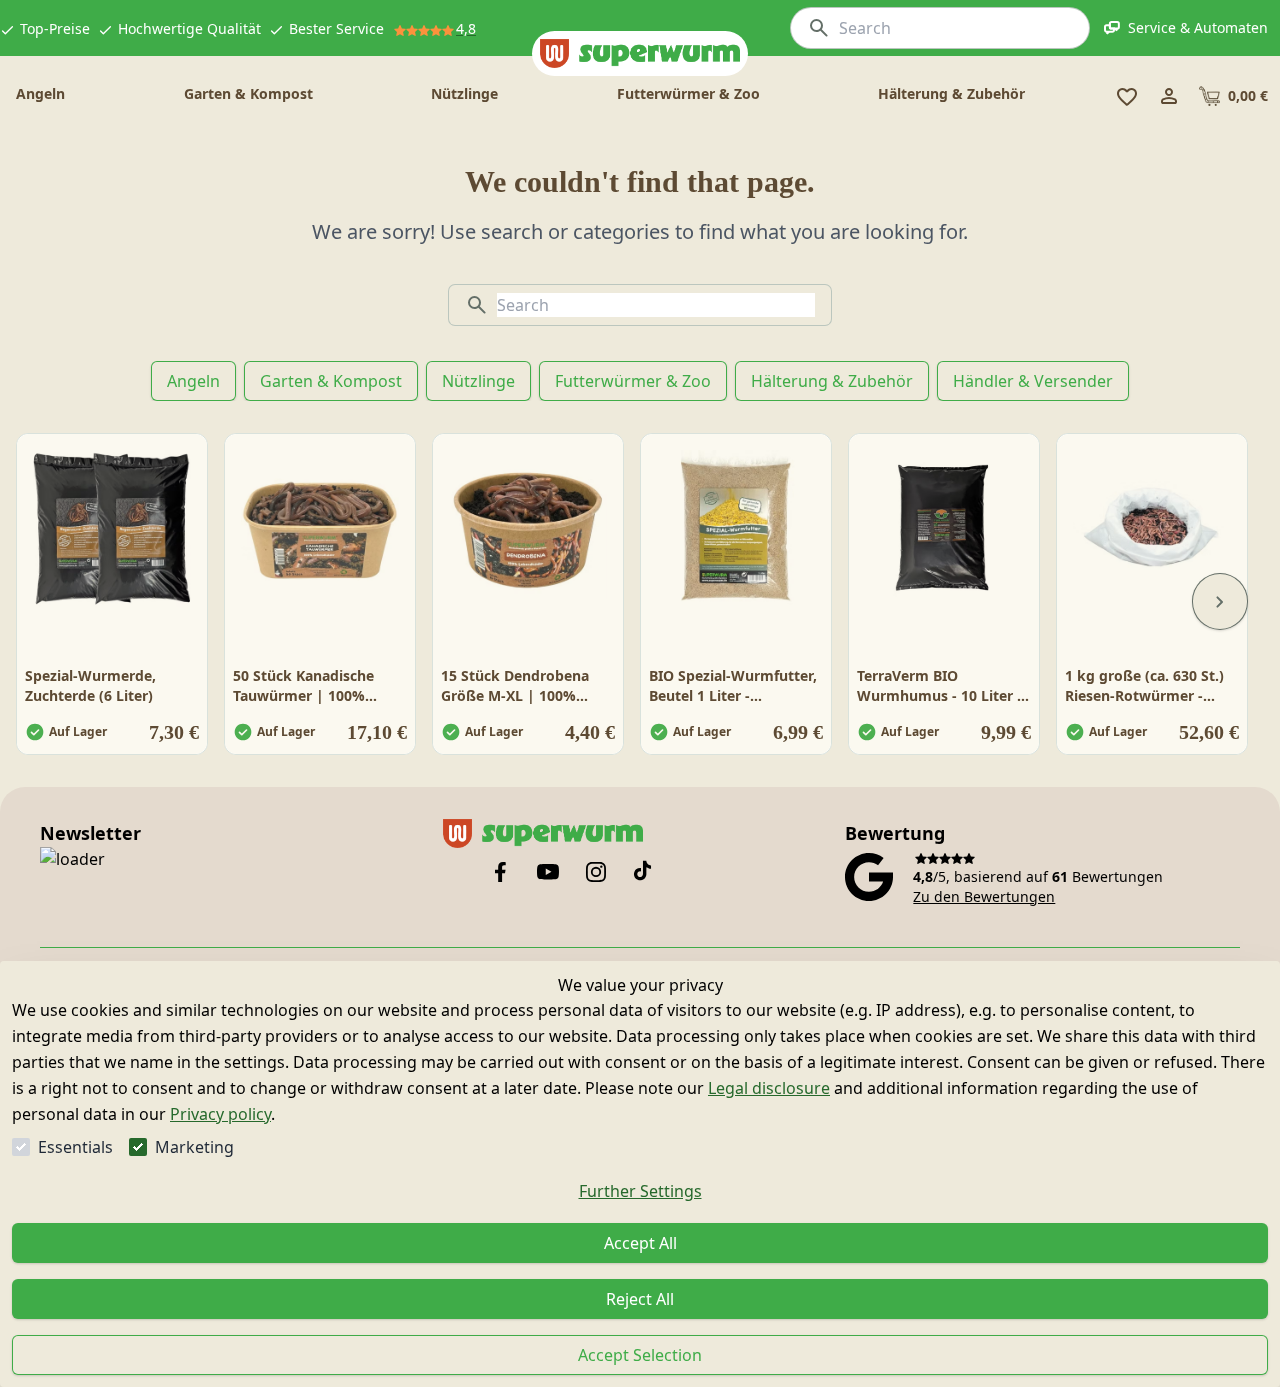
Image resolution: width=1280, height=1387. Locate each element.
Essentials (75, 1147)
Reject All (640, 1299)
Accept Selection (640, 1355)
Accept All (640, 1243)
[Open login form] (1169, 96)
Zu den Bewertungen (984, 896)
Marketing (194, 1147)
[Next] (1220, 602)
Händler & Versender (1033, 381)
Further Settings (640, 1191)
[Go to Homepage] (640, 53)
